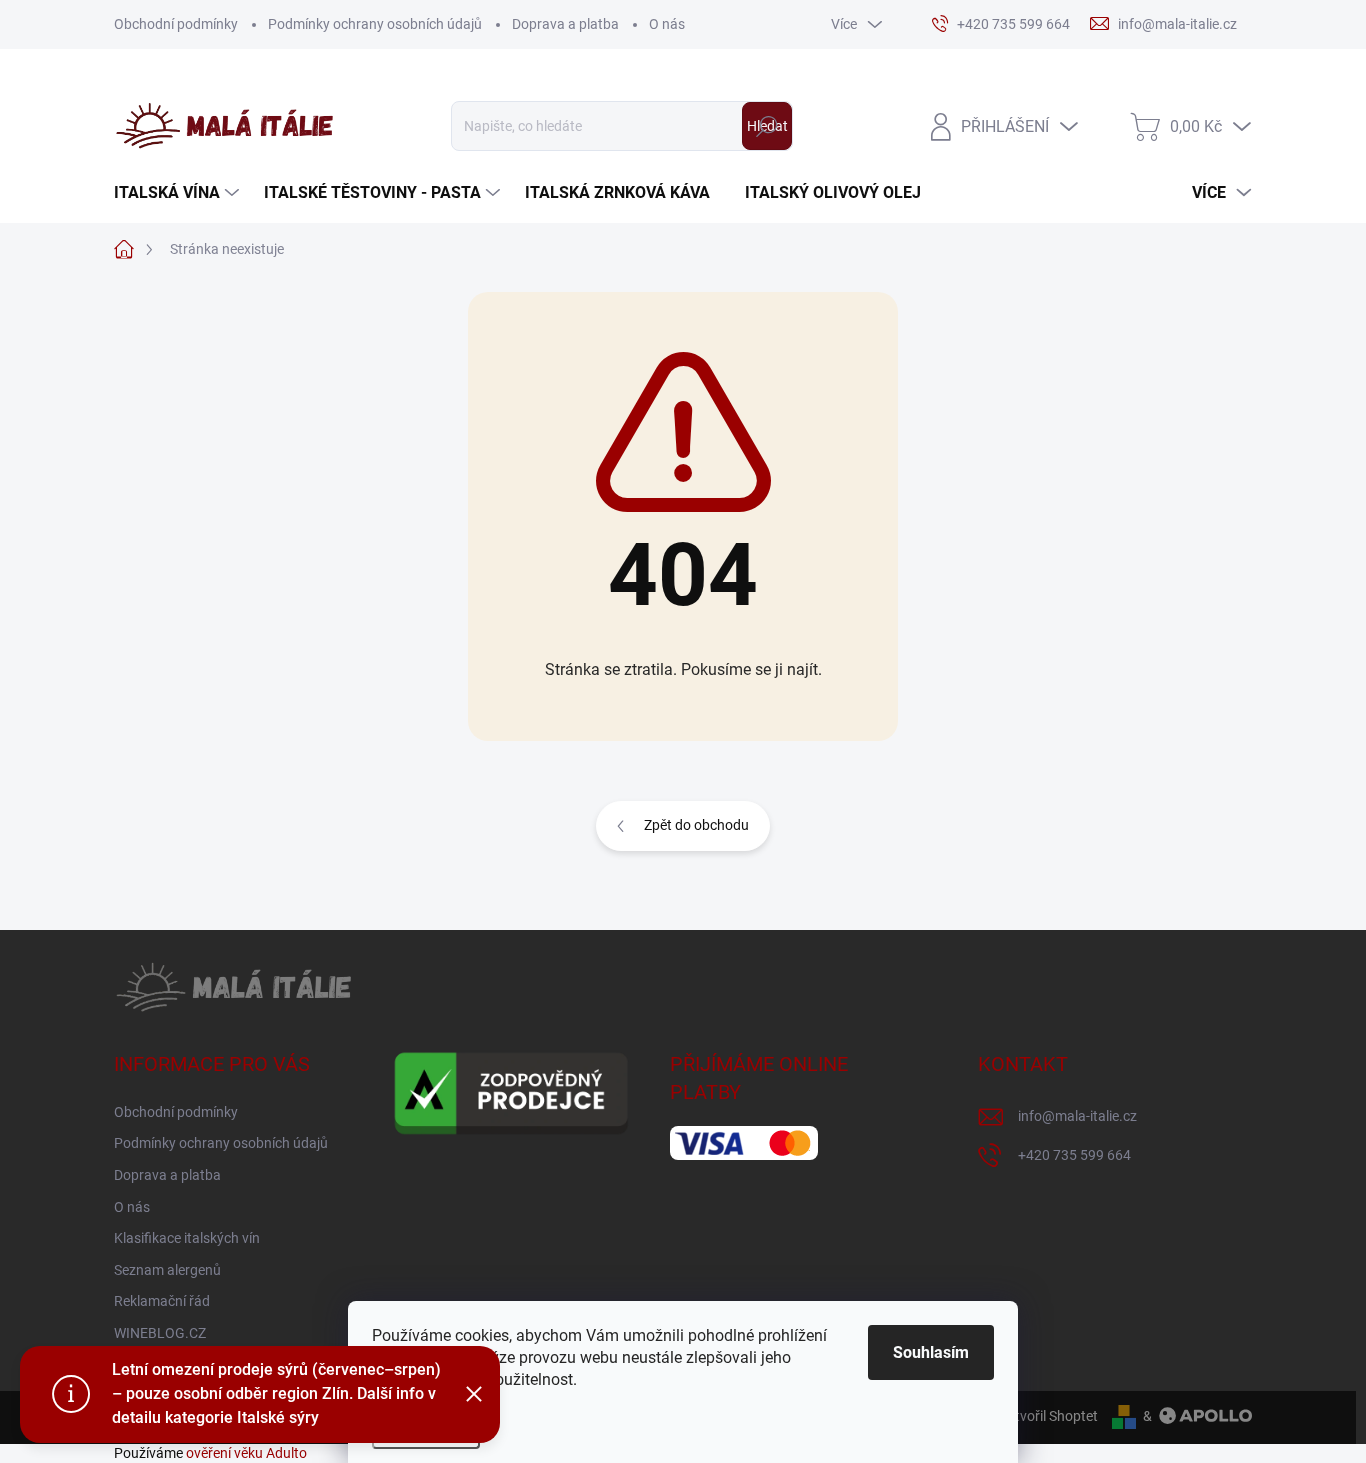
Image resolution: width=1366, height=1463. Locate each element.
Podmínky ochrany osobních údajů (375, 24)
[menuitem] (179, 193)
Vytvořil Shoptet (1048, 1416)
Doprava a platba (565, 24)
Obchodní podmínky (176, 24)
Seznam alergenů (167, 1270)
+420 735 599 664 (1074, 1155)
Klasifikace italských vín (187, 1238)
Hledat (767, 126)
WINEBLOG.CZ (160, 1333)
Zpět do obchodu (696, 825)
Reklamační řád (162, 1301)
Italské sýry (278, 1417)
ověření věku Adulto (246, 1453)
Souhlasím (931, 1352)
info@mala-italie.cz (1077, 1116)
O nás (667, 24)
